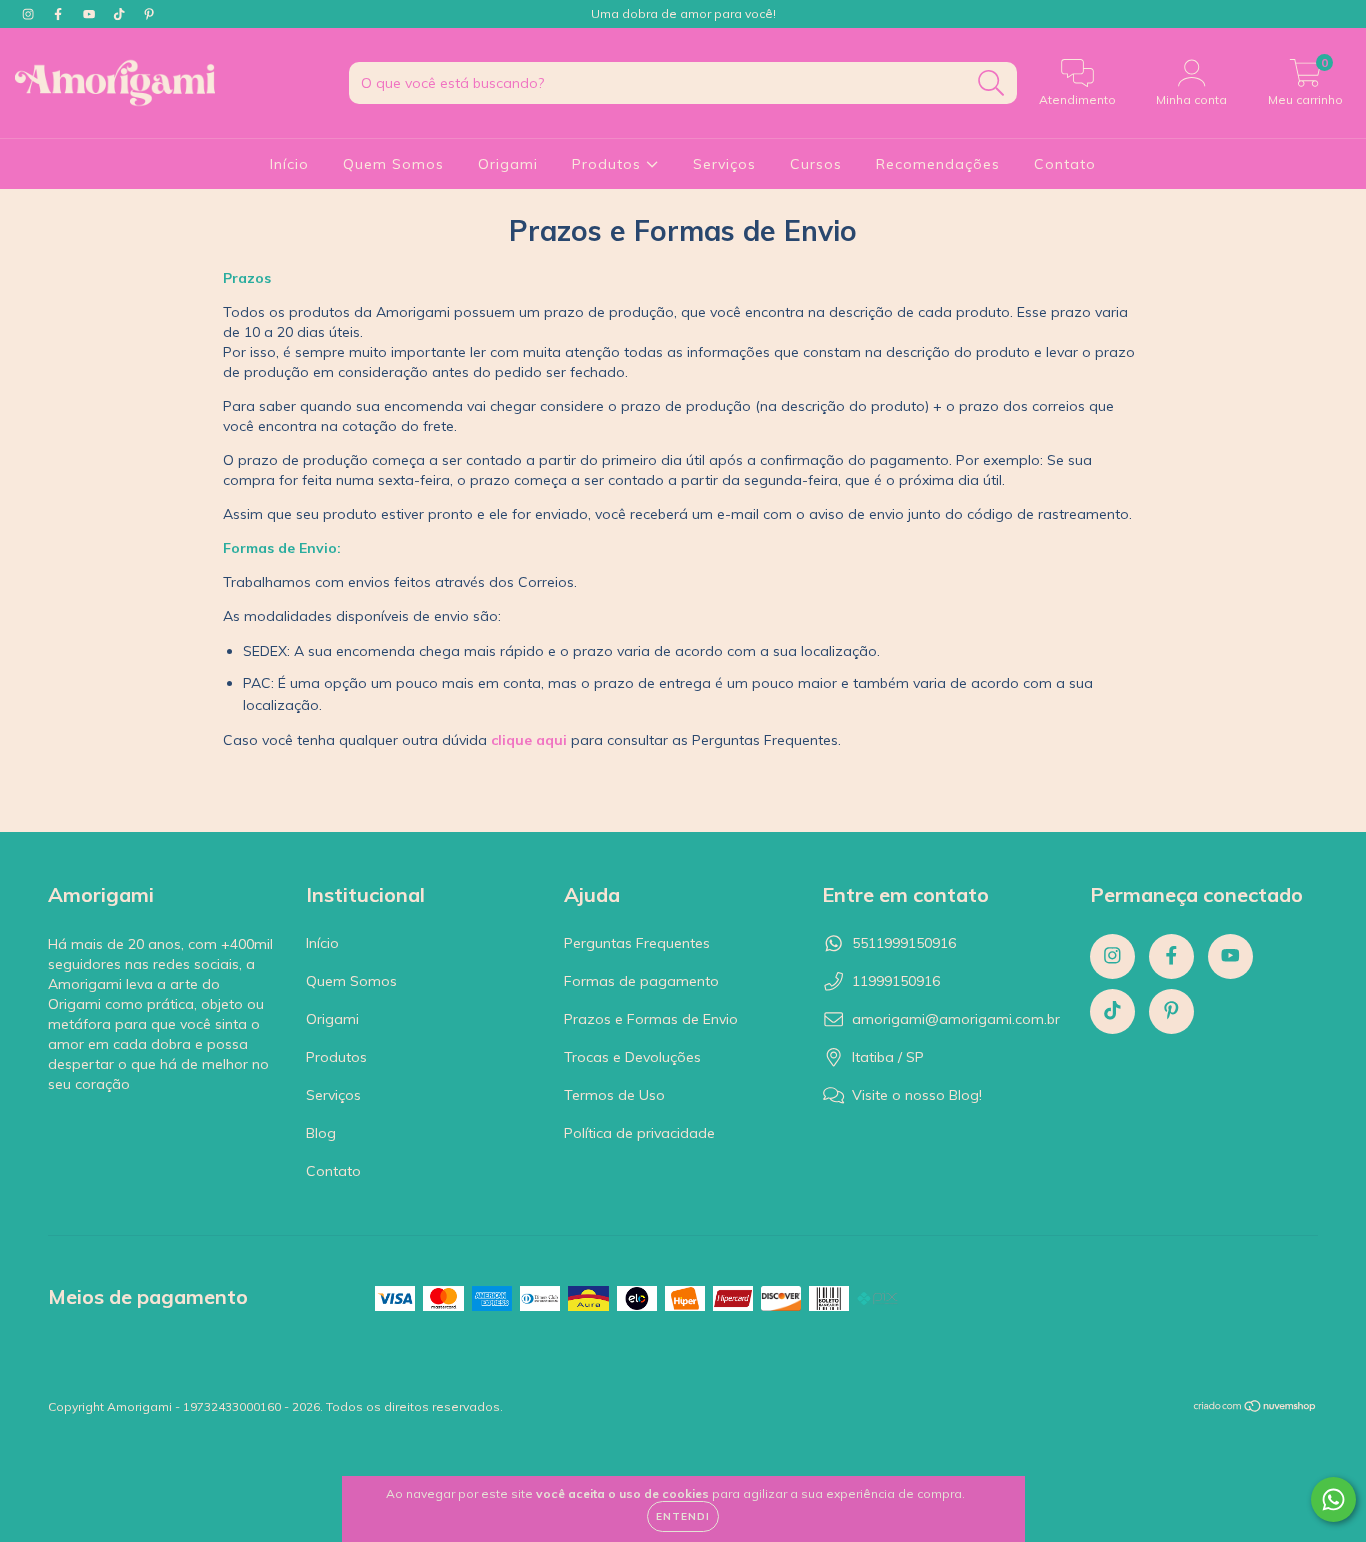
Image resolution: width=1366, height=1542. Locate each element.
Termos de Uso (614, 1095)
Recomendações (938, 164)
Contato (1065, 164)
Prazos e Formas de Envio (651, 1019)
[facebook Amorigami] (60, 14)
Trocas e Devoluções (632, 1057)
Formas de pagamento (641, 981)
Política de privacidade (639, 1133)
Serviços (724, 164)
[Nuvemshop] (1255, 1408)
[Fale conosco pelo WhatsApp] (1333, 1499)
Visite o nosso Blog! (917, 1095)
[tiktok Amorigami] (121, 14)
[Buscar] (991, 83)
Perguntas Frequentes (637, 943)
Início (289, 164)
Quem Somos (393, 164)
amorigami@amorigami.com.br (956, 1019)
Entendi (683, 1516)
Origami (508, 164)
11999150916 (896, 981)
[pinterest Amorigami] (149, 14)
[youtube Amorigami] (91, 14)
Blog (321, 1133)
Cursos (816, 164)
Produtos (609, 164)
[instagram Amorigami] (30, 14)
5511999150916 (904, 943)
